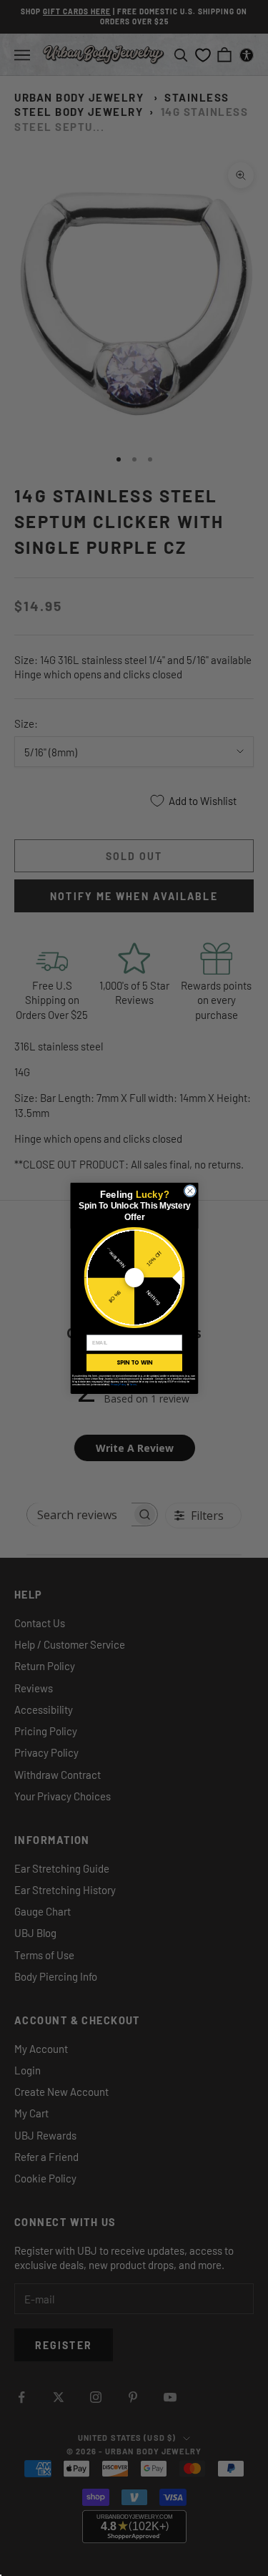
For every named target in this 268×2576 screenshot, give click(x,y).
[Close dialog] (190, 1191)
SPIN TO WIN (134, 1362)
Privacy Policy (118, 1384)
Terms (132, 1384)
